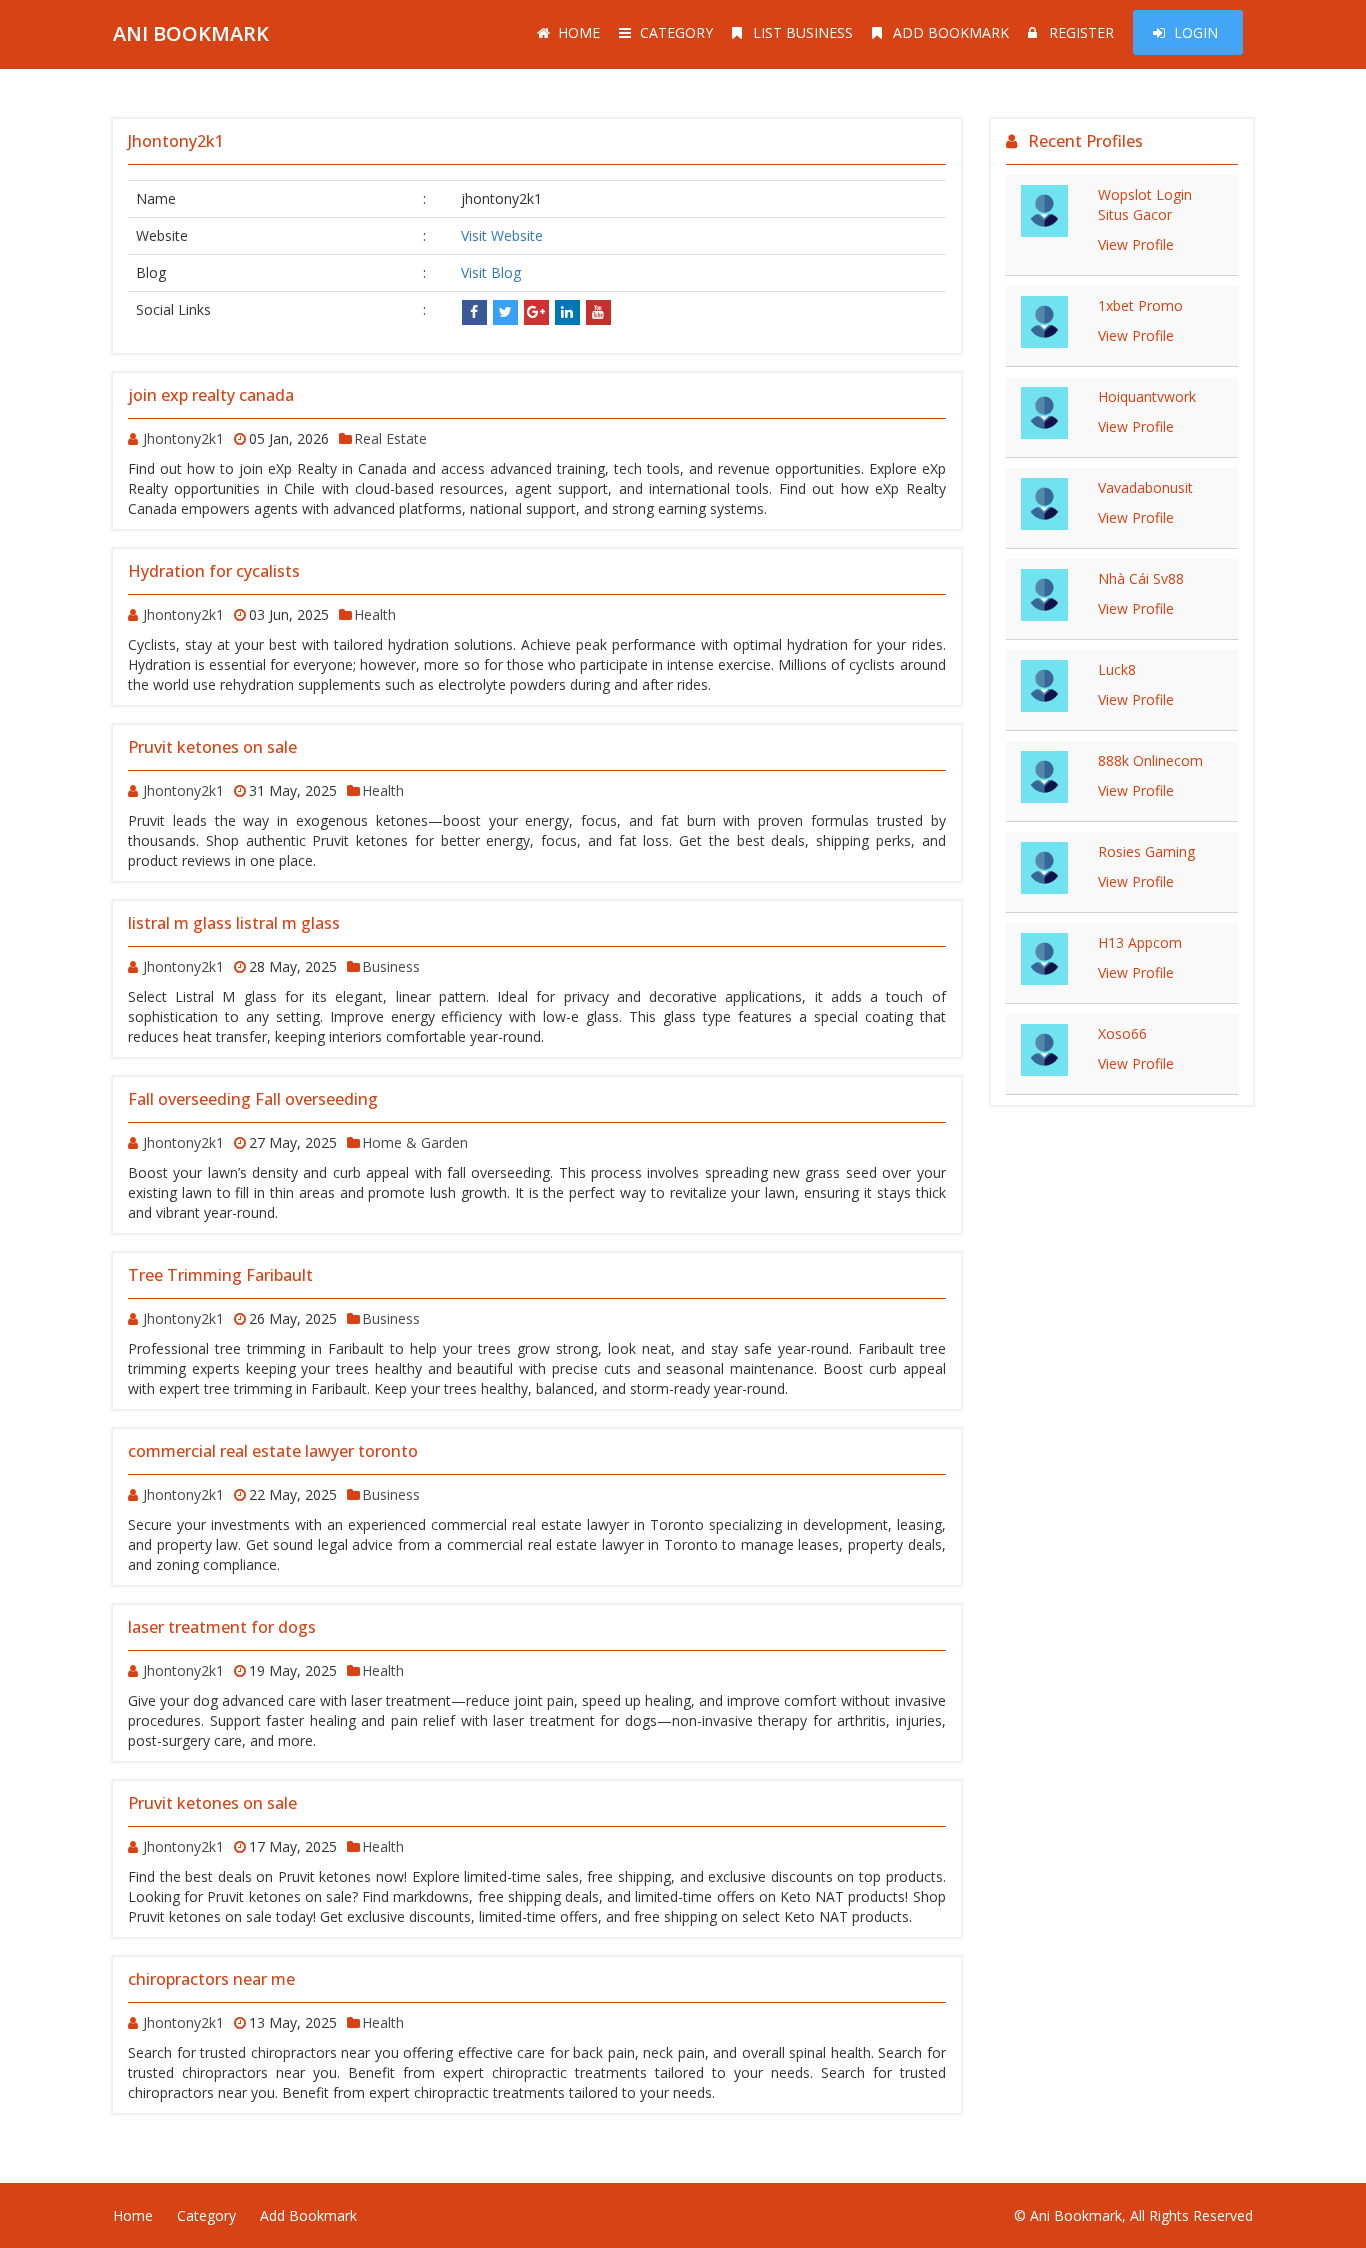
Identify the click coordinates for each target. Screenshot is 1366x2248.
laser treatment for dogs (222, 1627)
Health (375, 614)
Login (1196, 32)
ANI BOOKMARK (191, 33)
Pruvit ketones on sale (212, 747)
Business (391, 966)
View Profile (1136, 244)
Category (676, 32)
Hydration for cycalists (214, 571)
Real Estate (390, 438)
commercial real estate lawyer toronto (273, 1451)
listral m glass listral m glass (234, 923)
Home (579, 32)
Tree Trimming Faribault (220, 1275)
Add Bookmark (951, 32)
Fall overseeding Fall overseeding (253, 1099)
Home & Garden (415, 1142)
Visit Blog (491, 272)
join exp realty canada (211, 395)
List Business (803, 32)
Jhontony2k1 (183, 438)
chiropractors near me (211, 1979)
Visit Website (502, 235)
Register (1081, 32)
